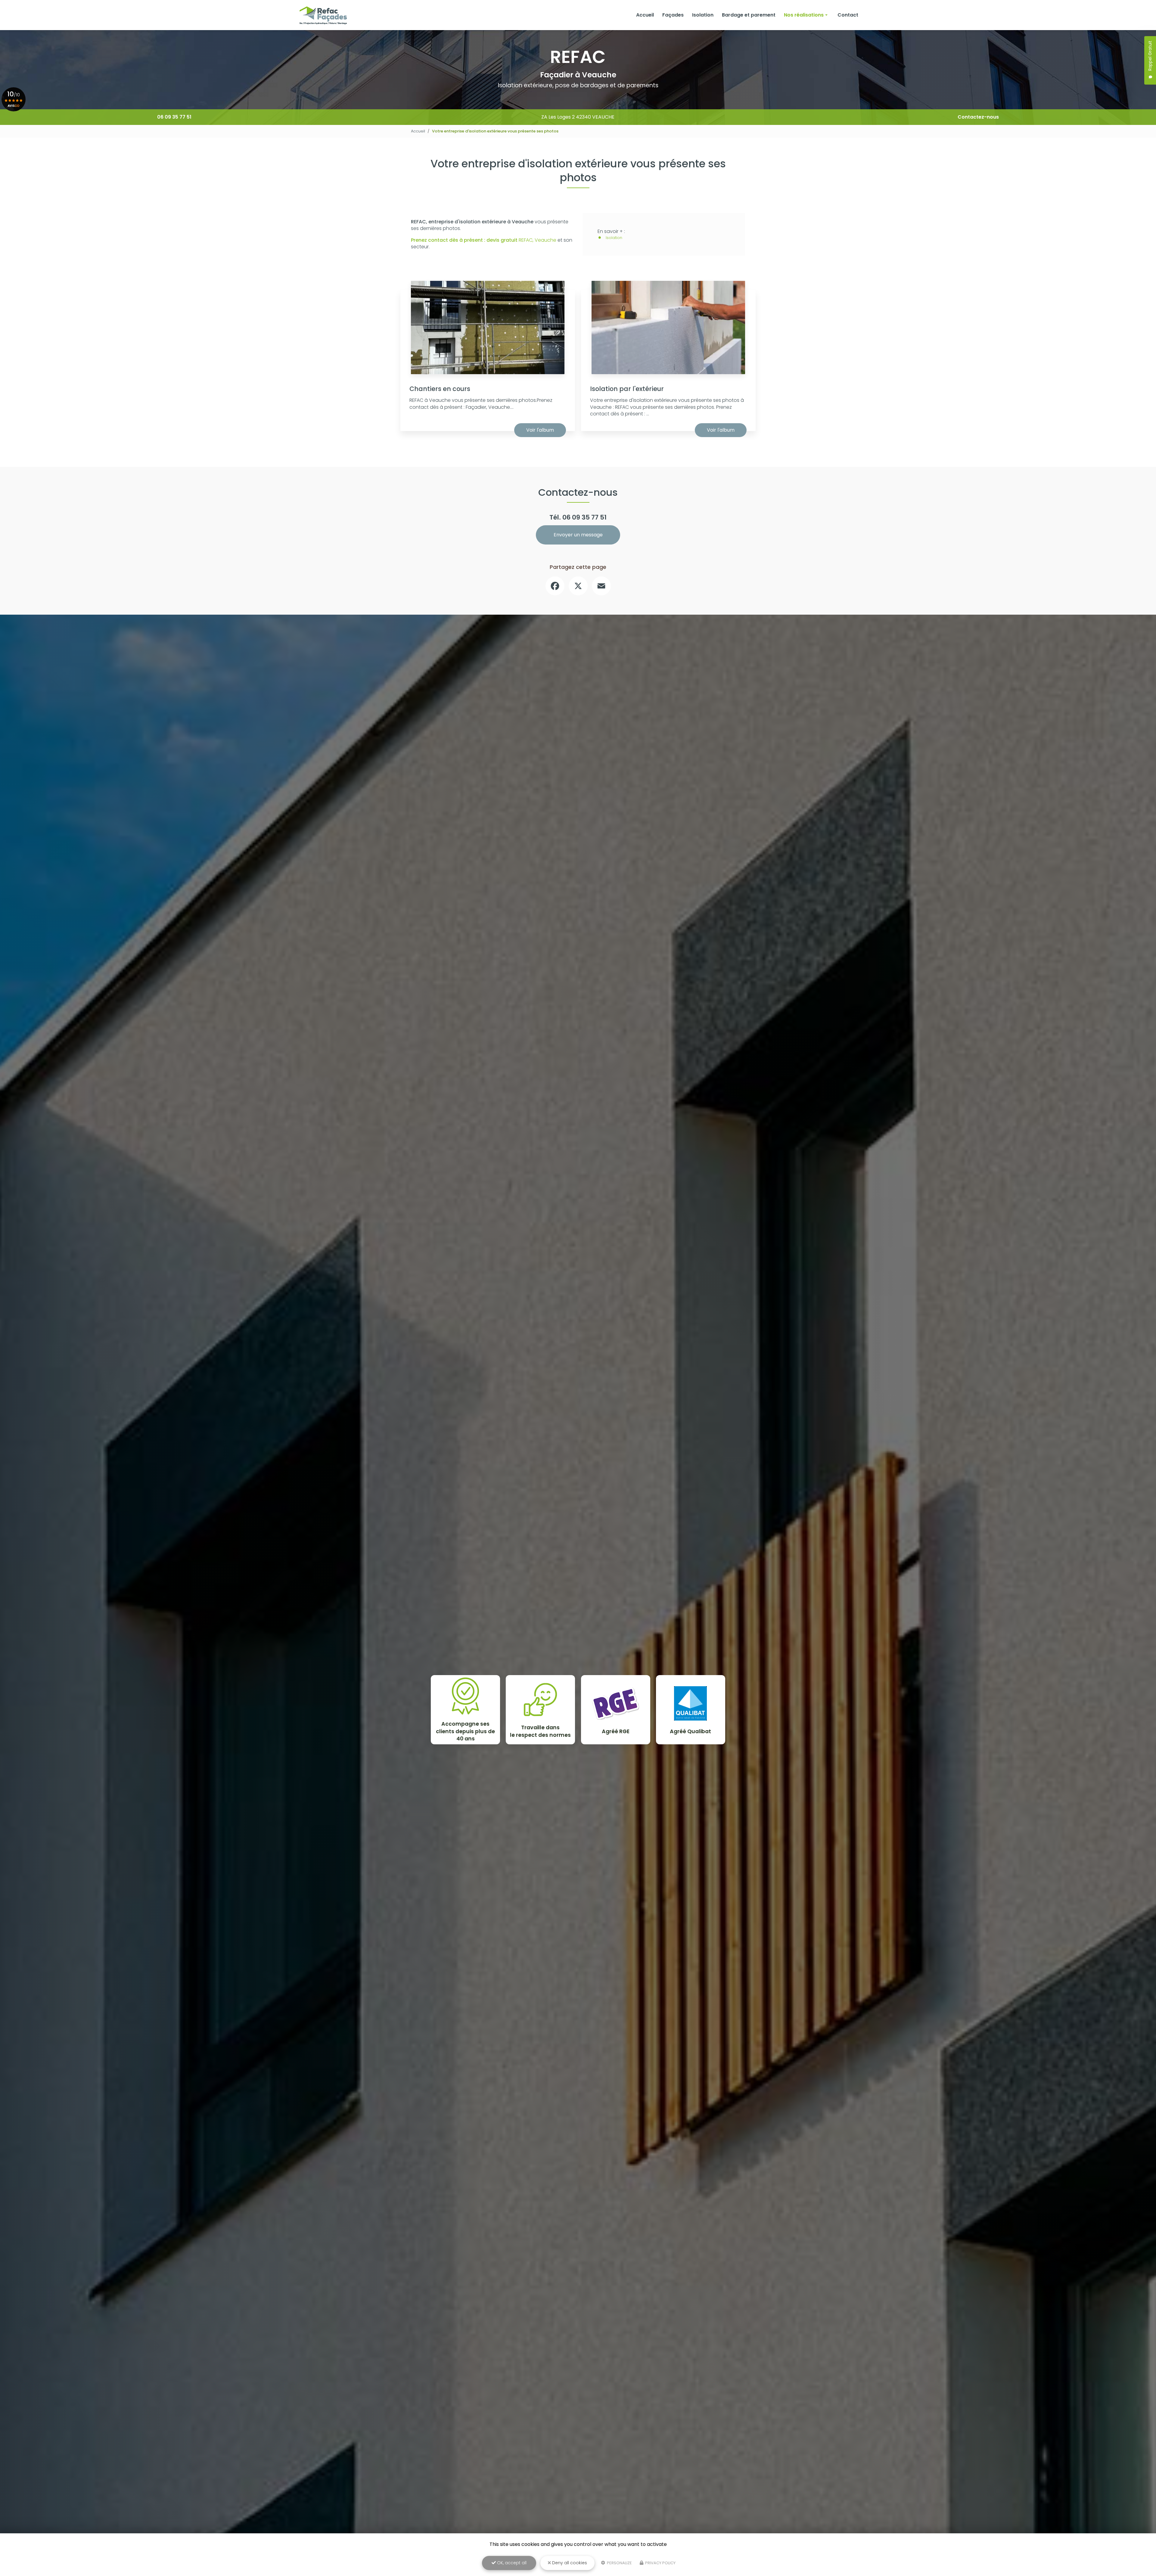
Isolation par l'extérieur (627, 389)
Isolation (703, 15)
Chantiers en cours (440, 389)
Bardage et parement (749, 15)
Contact (848, 15)
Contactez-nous (978, 117)
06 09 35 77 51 (174, 117)
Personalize (619, 2563)
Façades (673, 15)
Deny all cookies (569, 2563)
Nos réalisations (804, 15)
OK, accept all (511, 2563)
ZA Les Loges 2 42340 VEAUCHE (578, 117)
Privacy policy (660, 2563)
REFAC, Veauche (484, 240)
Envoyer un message (578, 535)
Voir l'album (540, 430)
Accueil (645, 15)
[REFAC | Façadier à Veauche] (323, 15)
